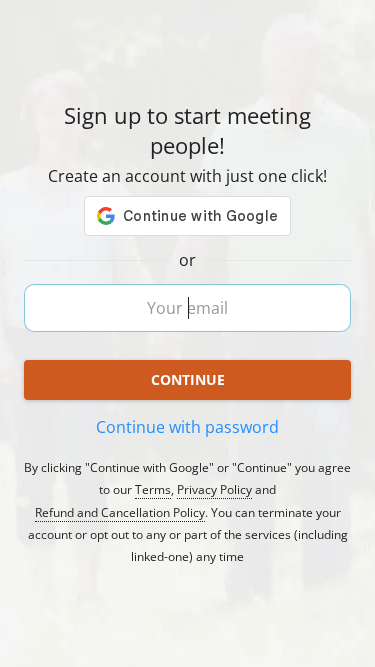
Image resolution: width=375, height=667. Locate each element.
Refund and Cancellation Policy (120, 513)
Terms (153, 490)
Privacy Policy (214, 490)
